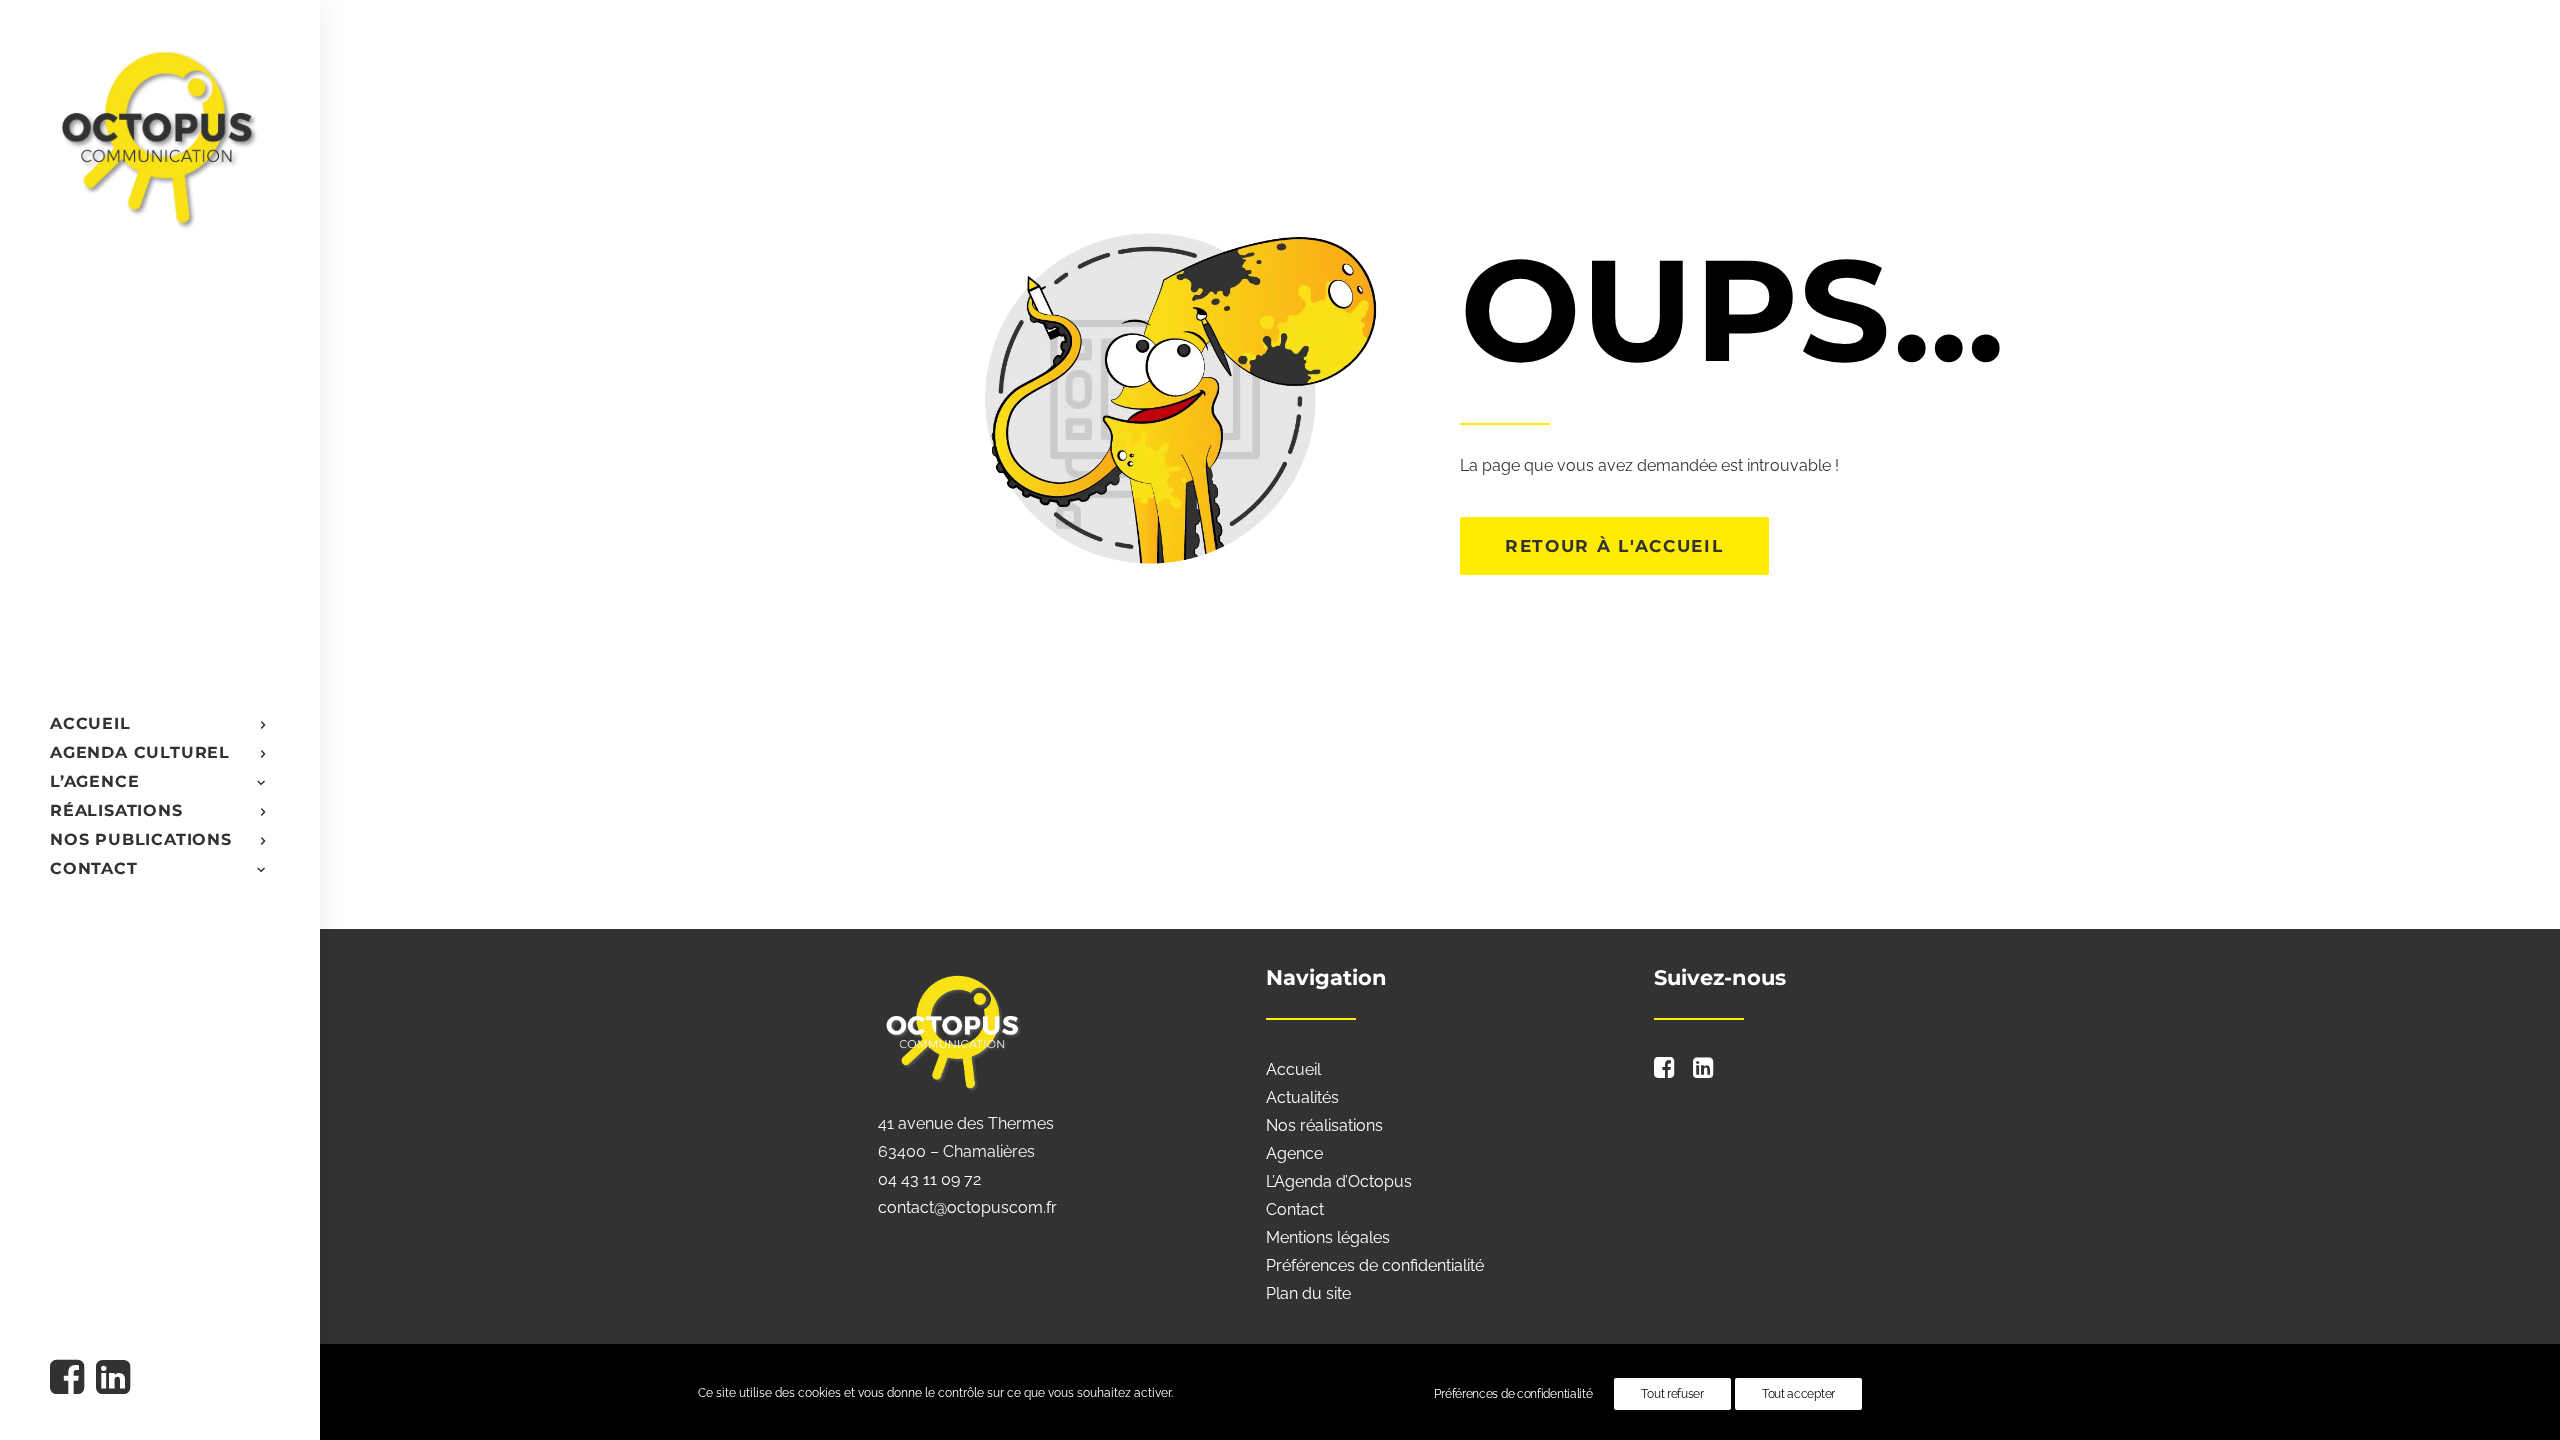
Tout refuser (1672, 1394)
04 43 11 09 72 (929, 1179)
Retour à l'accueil (1614, 546)
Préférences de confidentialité (1375, 1265)
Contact (1295, 1209)
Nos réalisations (1324, 1125)
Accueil (1293, 1069)
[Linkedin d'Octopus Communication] (111, 1379)
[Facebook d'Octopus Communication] (70, 1379)
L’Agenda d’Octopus (1339, 1181)
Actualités (1302, 1097)
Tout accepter (1798, 1394)
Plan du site (1308, 1293)
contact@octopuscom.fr (967, 1207)
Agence (1294, 1153)
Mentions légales (1328, 1237)
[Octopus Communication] (158, 136)
